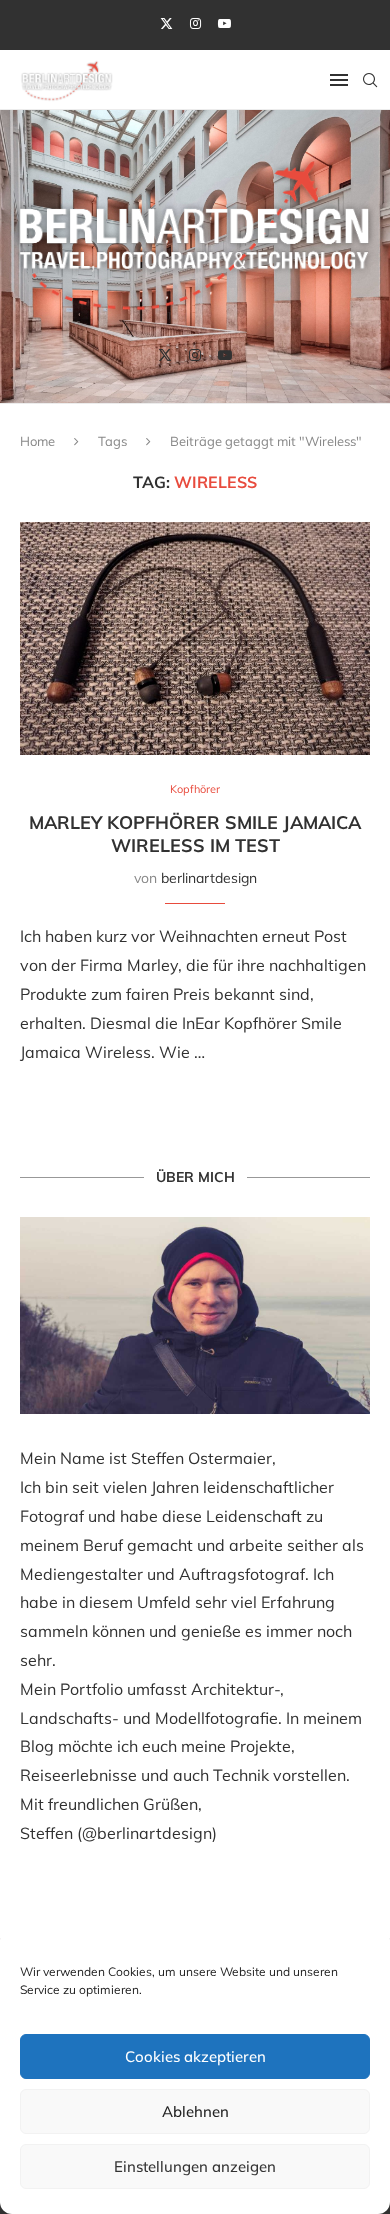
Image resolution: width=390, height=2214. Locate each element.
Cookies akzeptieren (195, 2056)
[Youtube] (224, 23)
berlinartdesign (209, 878)
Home (37, 441)
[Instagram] (195, 23)
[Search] (370, 80)
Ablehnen (195, 2111)
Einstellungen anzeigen (195, 2166)
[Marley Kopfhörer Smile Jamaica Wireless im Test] (195, 638)
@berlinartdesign (147, 1833)
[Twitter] (166, 23)
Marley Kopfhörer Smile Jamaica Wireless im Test (195, 834)
